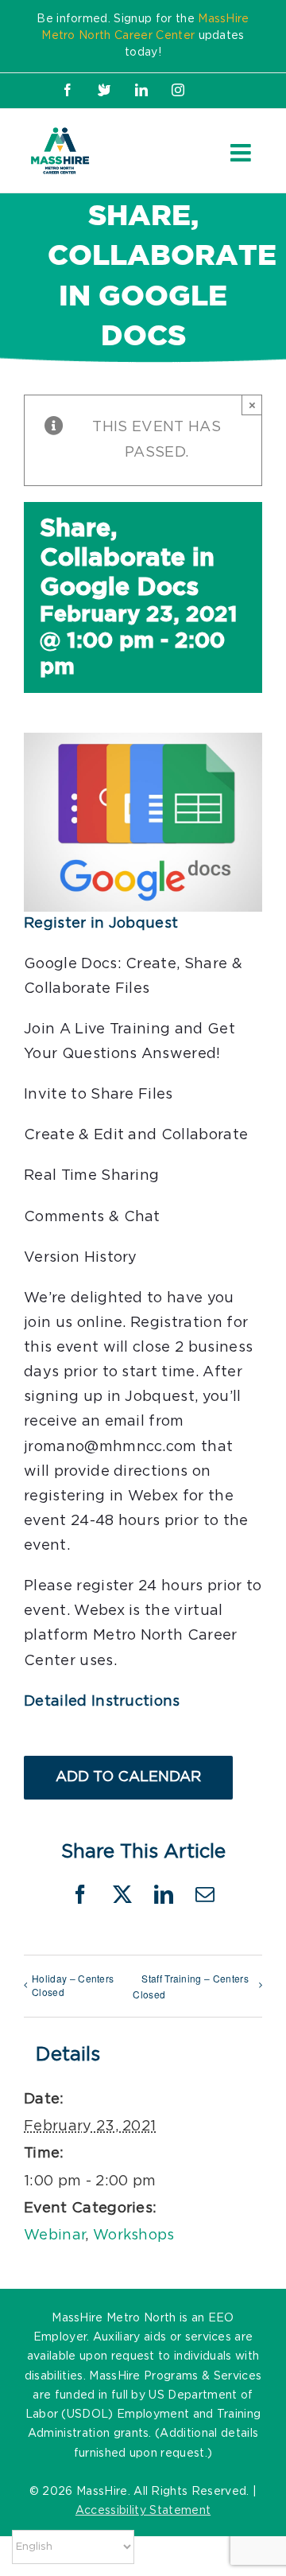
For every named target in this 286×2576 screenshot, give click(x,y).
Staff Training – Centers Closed (191, 1986)
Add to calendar (128, 1777)
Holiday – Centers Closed (73, 1985)
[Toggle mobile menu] (242, 153)
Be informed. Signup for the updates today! (143, 36)
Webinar (54, 2236)
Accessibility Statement (143, 2511)
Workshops (134, 2236)
